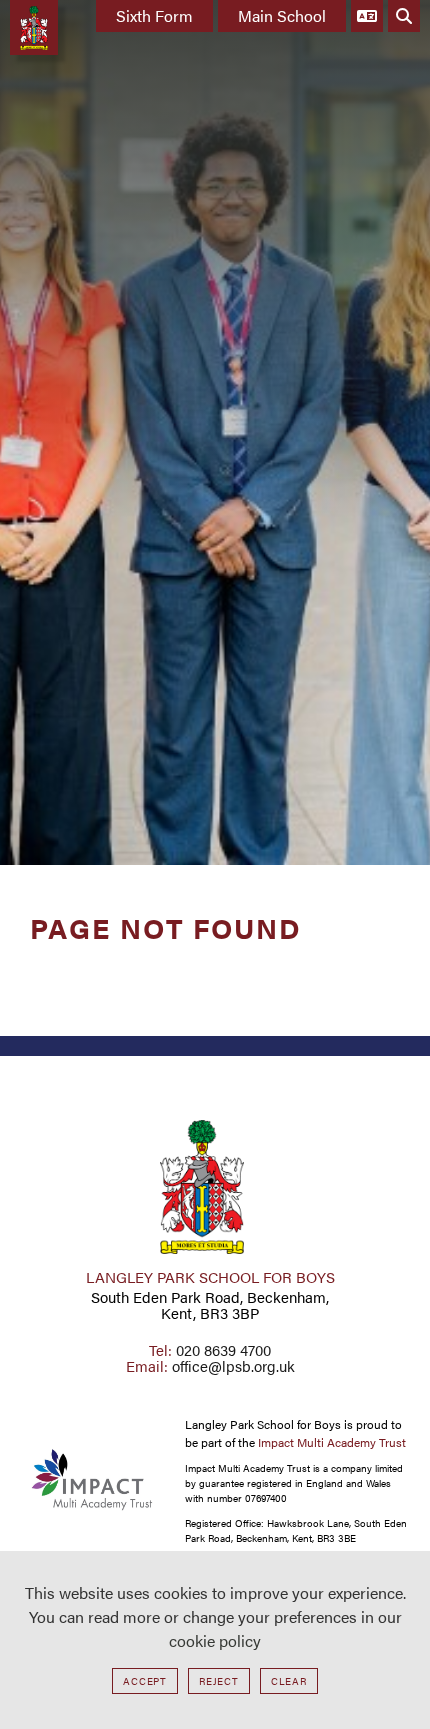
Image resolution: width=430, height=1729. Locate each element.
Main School (282, 15)
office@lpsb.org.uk (233, 1365)
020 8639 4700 (223, 1349)
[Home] (34, 27)
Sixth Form (154, 15)
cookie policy (215, 1640)
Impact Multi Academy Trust (332, 1442)
